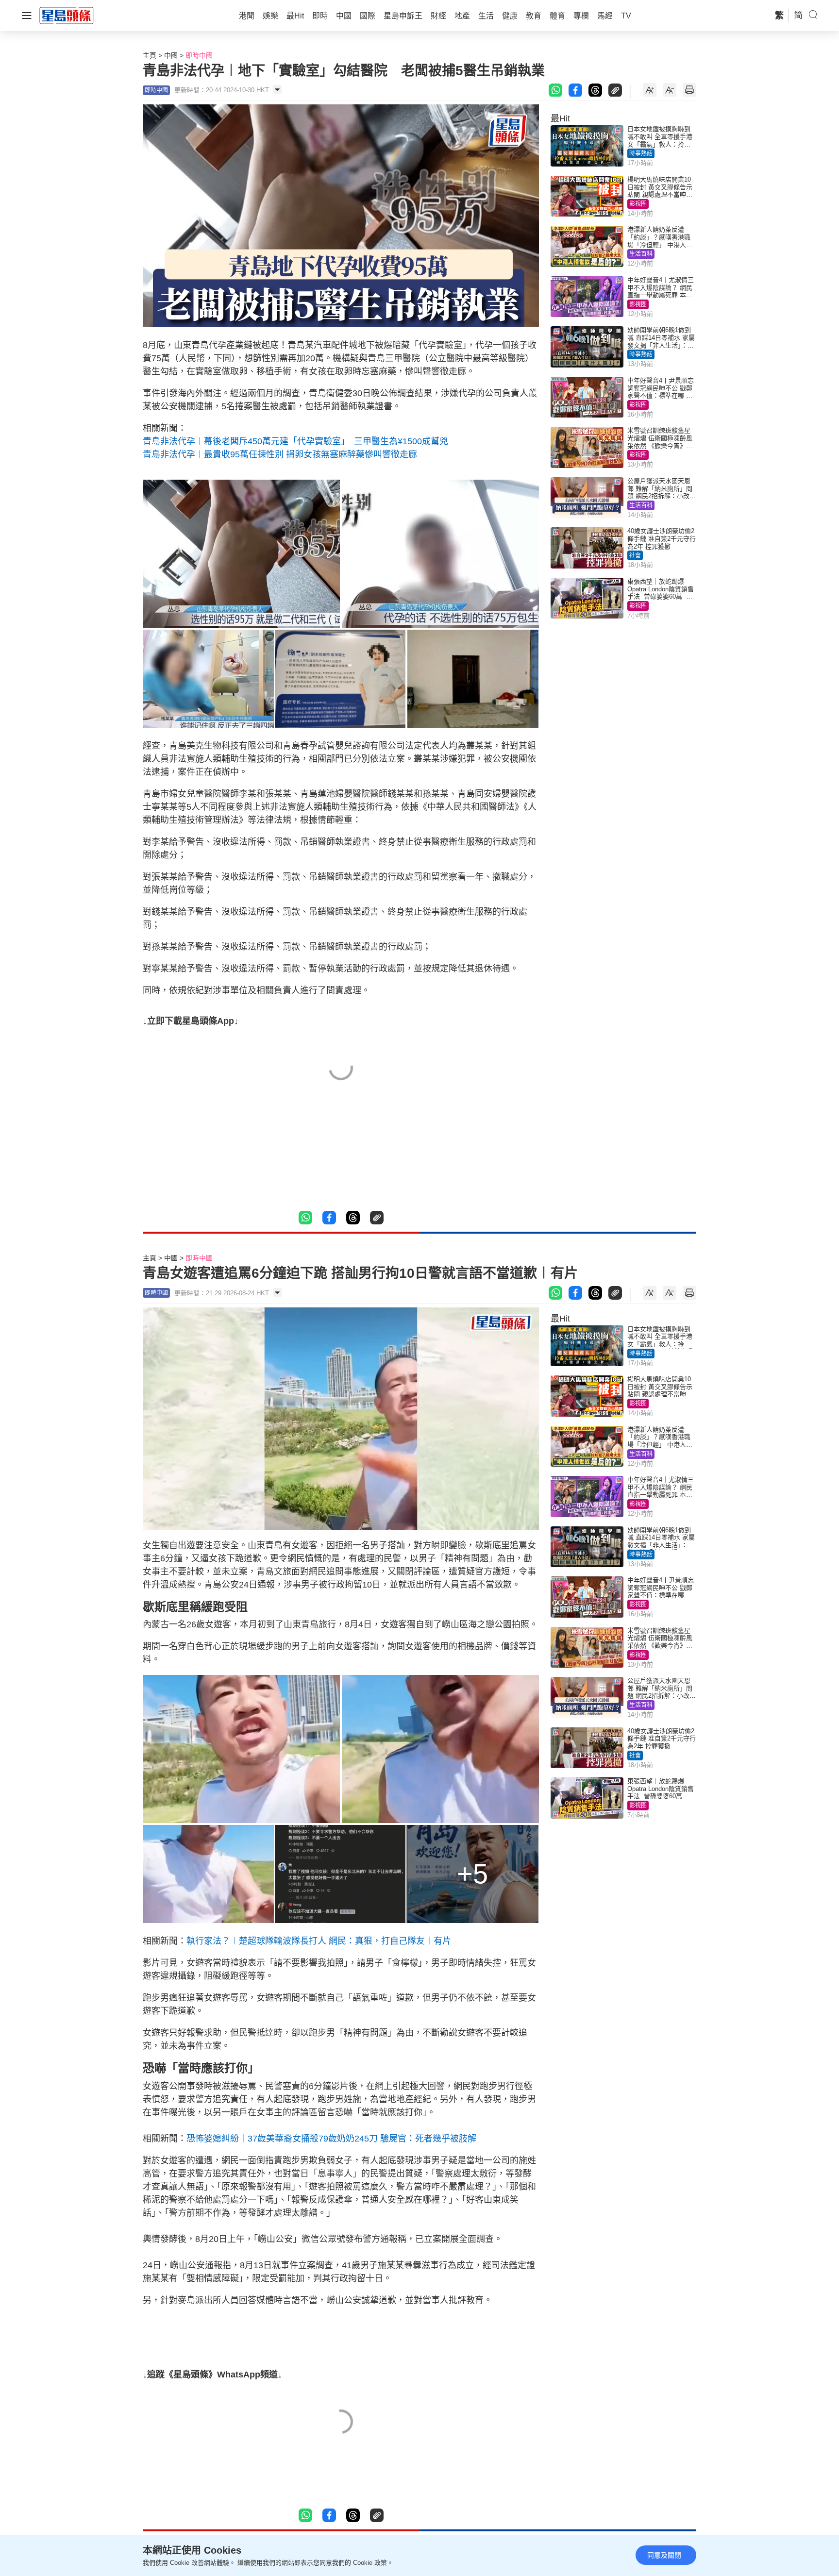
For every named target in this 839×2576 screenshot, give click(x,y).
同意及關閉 (664, 2555)
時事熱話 (641, 153)
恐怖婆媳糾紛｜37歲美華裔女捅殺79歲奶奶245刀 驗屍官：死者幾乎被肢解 (331, 2139)
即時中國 (199, 55)
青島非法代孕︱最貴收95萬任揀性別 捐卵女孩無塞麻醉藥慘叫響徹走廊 (280, 454)
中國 (171, 55)
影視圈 (638, 204)
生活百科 (641, 254)
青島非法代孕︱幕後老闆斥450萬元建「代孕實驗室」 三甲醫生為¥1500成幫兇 (295, 441)
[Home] (67, 15)
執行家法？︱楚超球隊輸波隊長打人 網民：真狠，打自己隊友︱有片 (319, 1941)
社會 (635, 555)
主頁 (150, 55)
